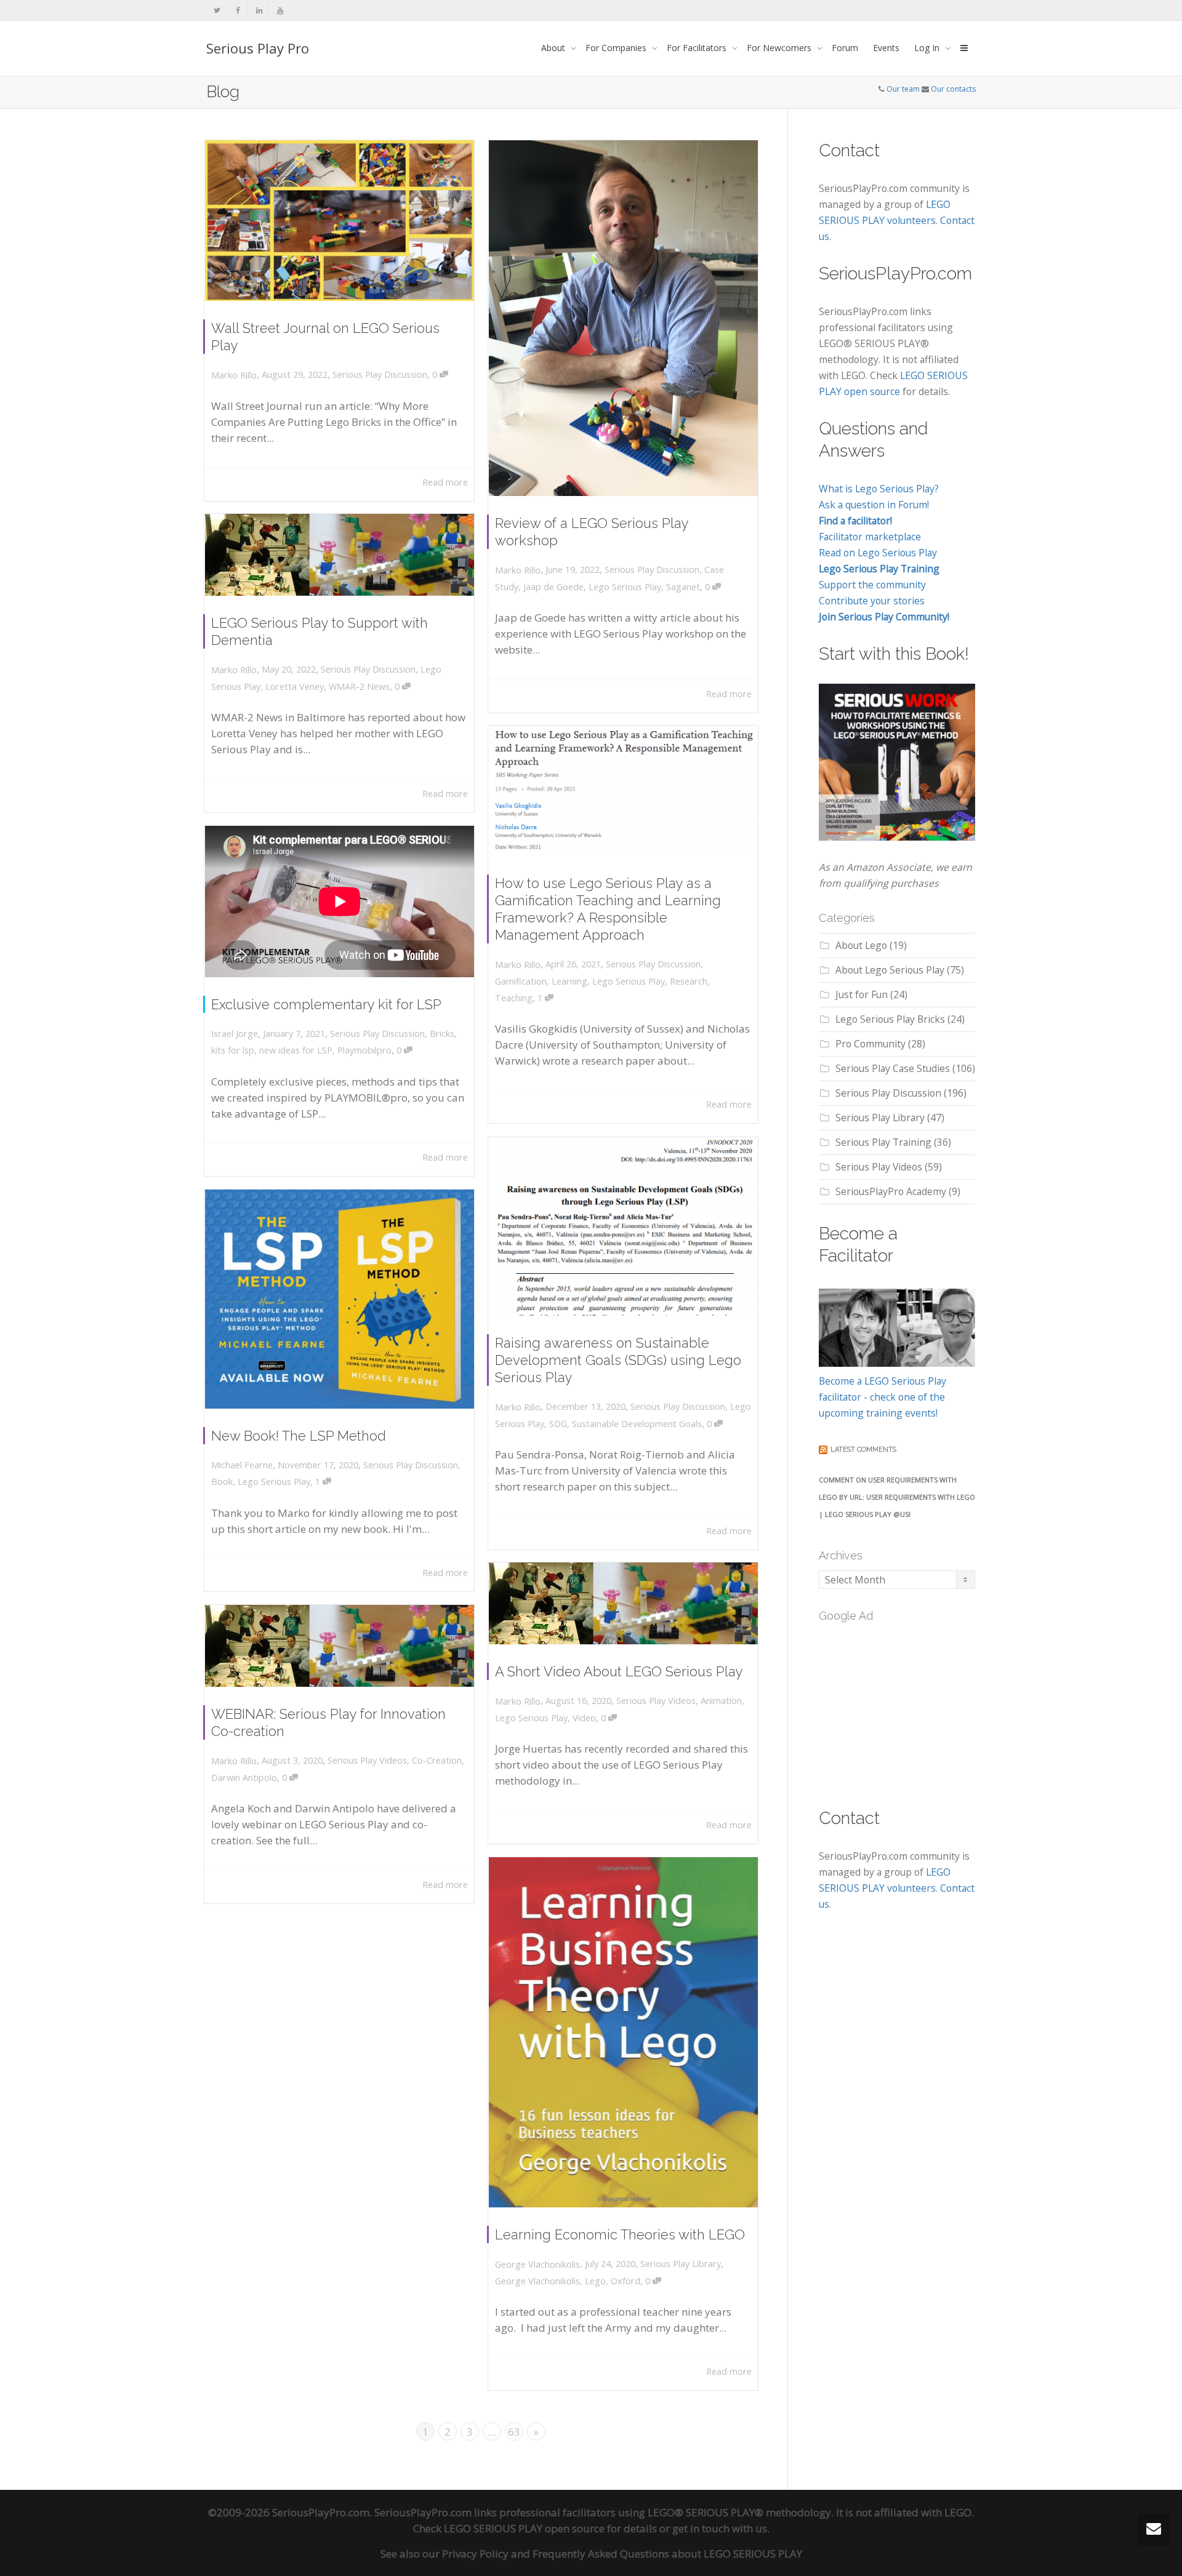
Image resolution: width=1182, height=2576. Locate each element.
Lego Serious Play (625, 587)
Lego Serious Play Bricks (890, 1019)
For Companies (617, 48)
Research (689, 981)
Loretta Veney (295, 686)
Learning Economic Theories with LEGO (620, 2234)
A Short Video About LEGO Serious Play (619, 1671)
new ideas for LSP (296, 1050)
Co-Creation (437, 1760)
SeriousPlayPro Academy (891, 1191)
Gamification (521, 981)
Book (222, 1482)
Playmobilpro (364, 1050)
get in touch (701, 2528)
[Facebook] (238, 10)
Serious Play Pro (258, 48)
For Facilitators (698, 48)
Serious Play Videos (656, 1701)
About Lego (861, 945)
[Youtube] (280, 10)
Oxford (625, 2281)
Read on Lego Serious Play (878, 553)
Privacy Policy (475, 2554)
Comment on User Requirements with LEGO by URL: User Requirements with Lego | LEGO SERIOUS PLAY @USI (897, 1497)
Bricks (442, 1034)
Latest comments (863, 1450)
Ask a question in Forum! (874, 505)
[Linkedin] (259, 10)
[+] (340, 221)
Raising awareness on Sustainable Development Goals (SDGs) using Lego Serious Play (618, 1360)
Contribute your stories (872, 601)
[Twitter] (217, 10)
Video (584, 1718)
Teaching (514, 998)
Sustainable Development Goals (637, 1424)
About (554, 48)
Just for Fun (862, 994)
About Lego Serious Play (890, 970)
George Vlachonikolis (537, 2281)
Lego (595, 2281)
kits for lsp (233, 1050)
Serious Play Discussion (380, 374)
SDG (558, 1424)
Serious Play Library (681, 2264)
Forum (845, 48)
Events (886, 48)
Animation (721, 1701)
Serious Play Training (883, 1142)
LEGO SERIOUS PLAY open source (524, 2528)
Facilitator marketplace (870, 537)
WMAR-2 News (359, 686)
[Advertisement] (911, 1708)
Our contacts (953, 89)
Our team (903, 89)
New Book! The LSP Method (299, 1436)
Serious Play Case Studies (893, 1068)
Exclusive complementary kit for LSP (326, 1004)
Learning (569, 981)
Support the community (872, 585)
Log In (928, 48)
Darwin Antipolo (244, 1778)
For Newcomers (780, 48)
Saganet (683, 587)
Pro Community (870, 1044)
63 (514, 2432)
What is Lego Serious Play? (879, 489)
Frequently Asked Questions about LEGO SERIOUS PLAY (667, 2554)
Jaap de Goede (553, 587)
